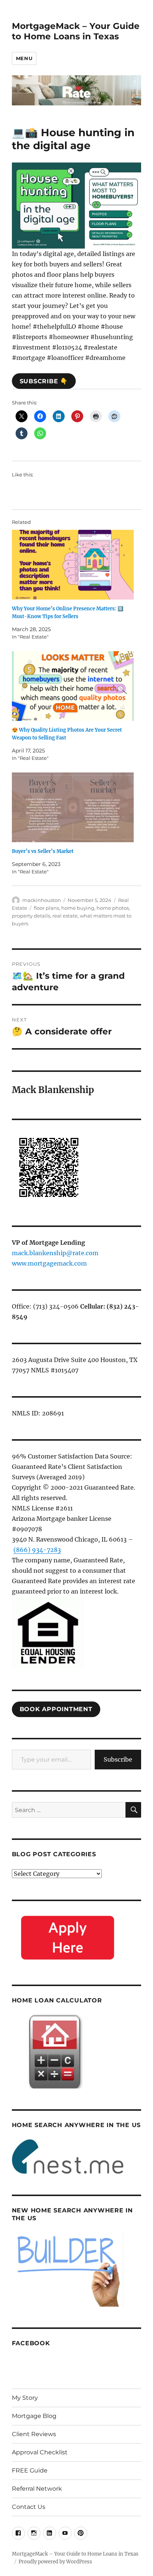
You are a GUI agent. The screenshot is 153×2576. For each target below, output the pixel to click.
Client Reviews (34, 2434)
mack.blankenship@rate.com (55, 1253)
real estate (65, 916)
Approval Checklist (40, 2452)
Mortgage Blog (34, 2416)
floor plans (46, 908)
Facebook (31, 2343)
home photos (113, 908)
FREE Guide (30, 2470)
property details (31, 916)
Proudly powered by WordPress (55, 2562)
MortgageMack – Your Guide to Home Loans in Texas (76, 31)
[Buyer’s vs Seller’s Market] (73, 807)
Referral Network (37, 2489)
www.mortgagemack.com (49, 1263)
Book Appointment (56, 1709)
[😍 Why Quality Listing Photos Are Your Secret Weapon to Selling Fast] (73, 686)
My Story (25, 2398)
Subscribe (118, 1759)
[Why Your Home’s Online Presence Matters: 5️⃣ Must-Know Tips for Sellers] (73, 565)
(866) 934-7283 (37, 1550)
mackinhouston (42, 900)
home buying (78, 908)
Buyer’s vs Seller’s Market (43, 851)
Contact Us (29, 2507)
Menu (24, 58)
